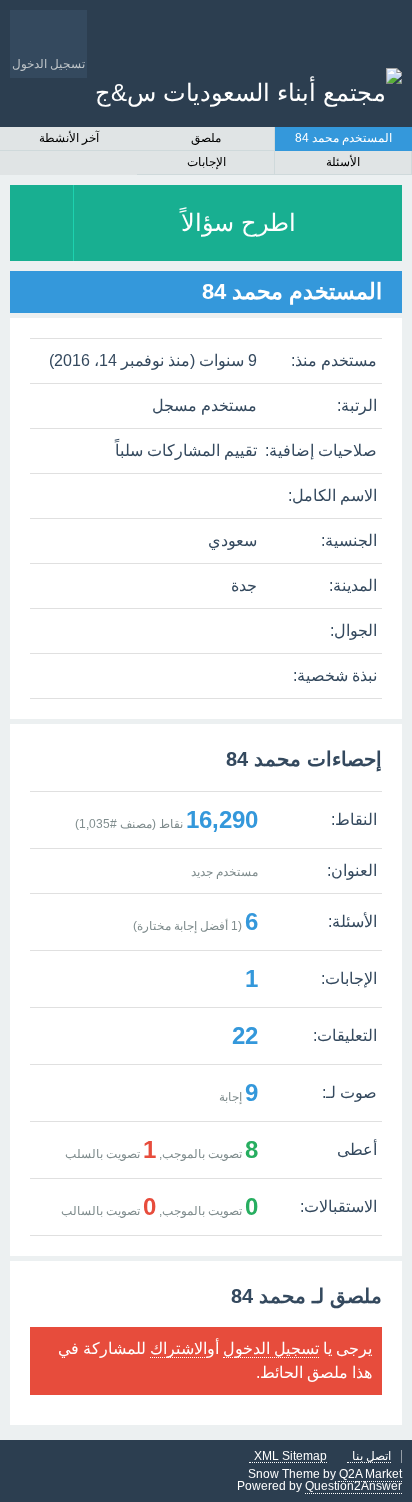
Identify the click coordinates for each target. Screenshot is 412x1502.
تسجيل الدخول (271, 1348)
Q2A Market (370, 1474)
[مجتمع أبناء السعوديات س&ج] (248, 92)
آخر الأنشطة (69, 138)
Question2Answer (353, 1486)
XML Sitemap (290, 1456)
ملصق (206, 138)
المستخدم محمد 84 (343, 138)
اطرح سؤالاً (238, 222)
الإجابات (206, 162)
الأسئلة (343, 162)
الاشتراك (178, 1348)
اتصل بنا (371, 1456)
